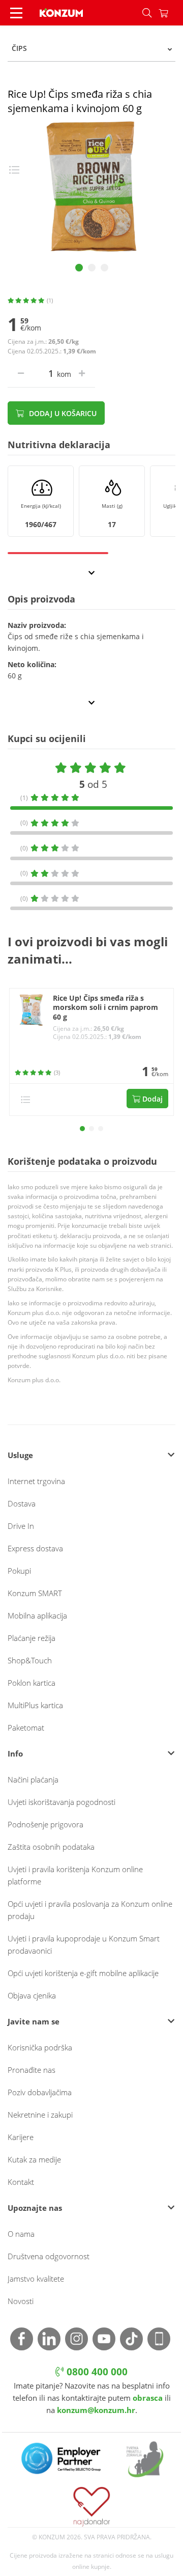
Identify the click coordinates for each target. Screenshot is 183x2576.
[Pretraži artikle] (147, 13)
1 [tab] (79, 268)
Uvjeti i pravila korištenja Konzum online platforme (75, 1875)
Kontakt (21, 2182)
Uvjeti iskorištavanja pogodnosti (62, 1802)
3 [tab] (104, 268)
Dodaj (151, 1099)
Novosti (21, 2301)
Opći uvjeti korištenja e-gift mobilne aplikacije (83, 1973)
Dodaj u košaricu (62, 413)
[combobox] (91, 48)
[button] (82, 1129)
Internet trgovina (36, 1481)
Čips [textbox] (19, 48)
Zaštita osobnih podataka (51, 1847)
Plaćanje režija (32, 1638)
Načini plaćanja (33, 1779)
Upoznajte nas (35, 2208)
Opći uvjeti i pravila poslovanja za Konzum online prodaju (90, 1910)
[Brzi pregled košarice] (171, 13)
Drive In (21, 1526)
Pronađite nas (32, 2070)
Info (15, 1753)
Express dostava (35, 1548)
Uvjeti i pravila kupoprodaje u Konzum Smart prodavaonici (84, 1944)
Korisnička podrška (40, 2047)
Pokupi (19, 1571)
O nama (21, 2234)
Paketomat (26, 1728)
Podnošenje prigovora (45, 1824)
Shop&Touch (30, 1660)
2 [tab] (92, 268)
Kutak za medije (34, 2159)
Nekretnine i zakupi (40, 2115)
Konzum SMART (35, 1593)
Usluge (20, 1455)
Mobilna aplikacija (37, 1615)
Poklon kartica (32, 1683)
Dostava (22, 1503)
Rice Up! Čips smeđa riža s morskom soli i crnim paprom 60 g (105, 1008)
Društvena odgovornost (49, 2256)
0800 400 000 (96, 2372)
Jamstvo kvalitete (36, 2279)
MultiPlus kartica (35, 1705)
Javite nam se (34, 2021)
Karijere (21, 2137)
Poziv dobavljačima (40, 2092)
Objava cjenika (32, 1995)
